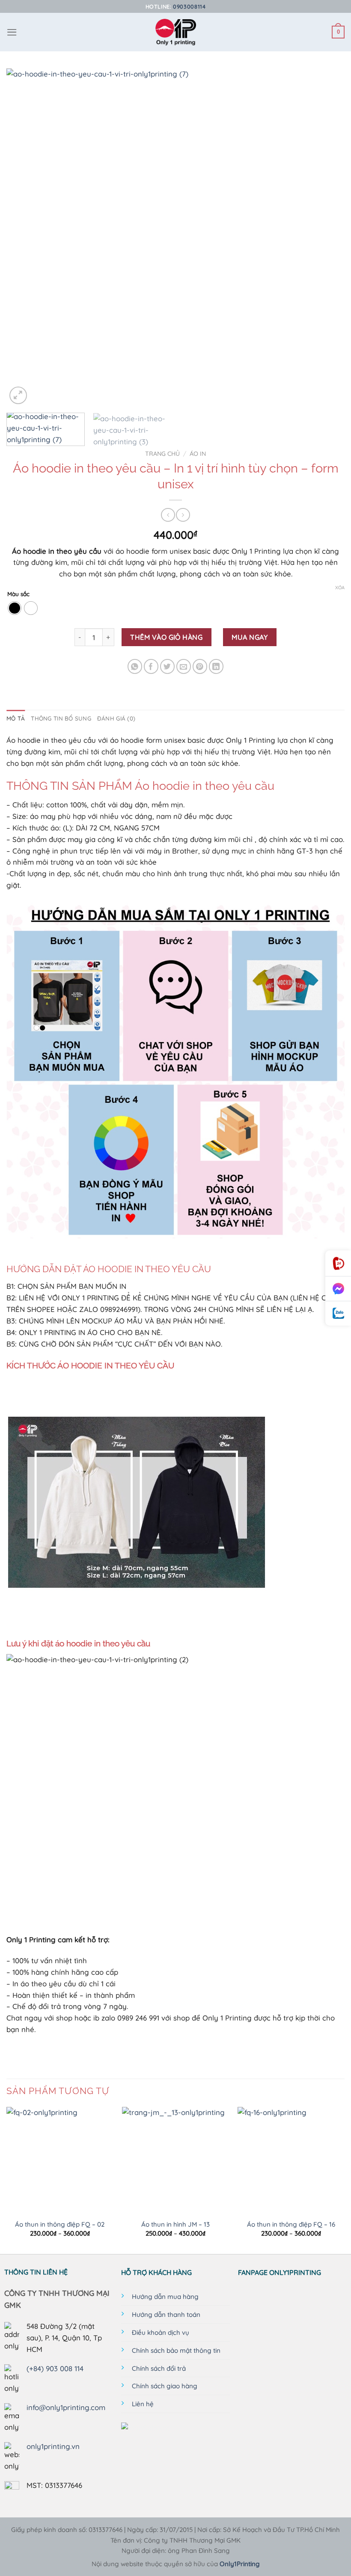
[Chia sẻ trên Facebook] (151, 666)
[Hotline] (338, 1263)
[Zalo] (338, 1313)
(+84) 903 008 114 (55, 2368)
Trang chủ (162, 454)
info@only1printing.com (66, 2407)
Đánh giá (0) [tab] (116, 718)
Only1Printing (240, 2564)
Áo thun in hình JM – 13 (175, 2224)
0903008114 (189, 6)
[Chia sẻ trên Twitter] (168, 666)
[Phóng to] (18, 395)
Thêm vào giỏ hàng (166, 637)
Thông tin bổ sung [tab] (61, 718)
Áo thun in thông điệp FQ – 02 (60, 2224)
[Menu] (12, 32)
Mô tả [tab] (16, 718)
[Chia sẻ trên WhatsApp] (135, 666)
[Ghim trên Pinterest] (200, 666)
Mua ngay (250, 637)
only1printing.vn (53, 2446)
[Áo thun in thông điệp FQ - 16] (291, 2160)
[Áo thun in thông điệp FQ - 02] (60, 2160)
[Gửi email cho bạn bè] (184, 666)
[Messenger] (338, 1289)
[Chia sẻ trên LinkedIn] (216, 666)
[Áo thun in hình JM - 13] (175, 2160)
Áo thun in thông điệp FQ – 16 (291, 2224)
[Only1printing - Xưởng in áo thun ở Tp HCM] (176, 32)
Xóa (340, 588)
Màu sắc (18, 594)
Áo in (198, 454)
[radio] (15, 608)
